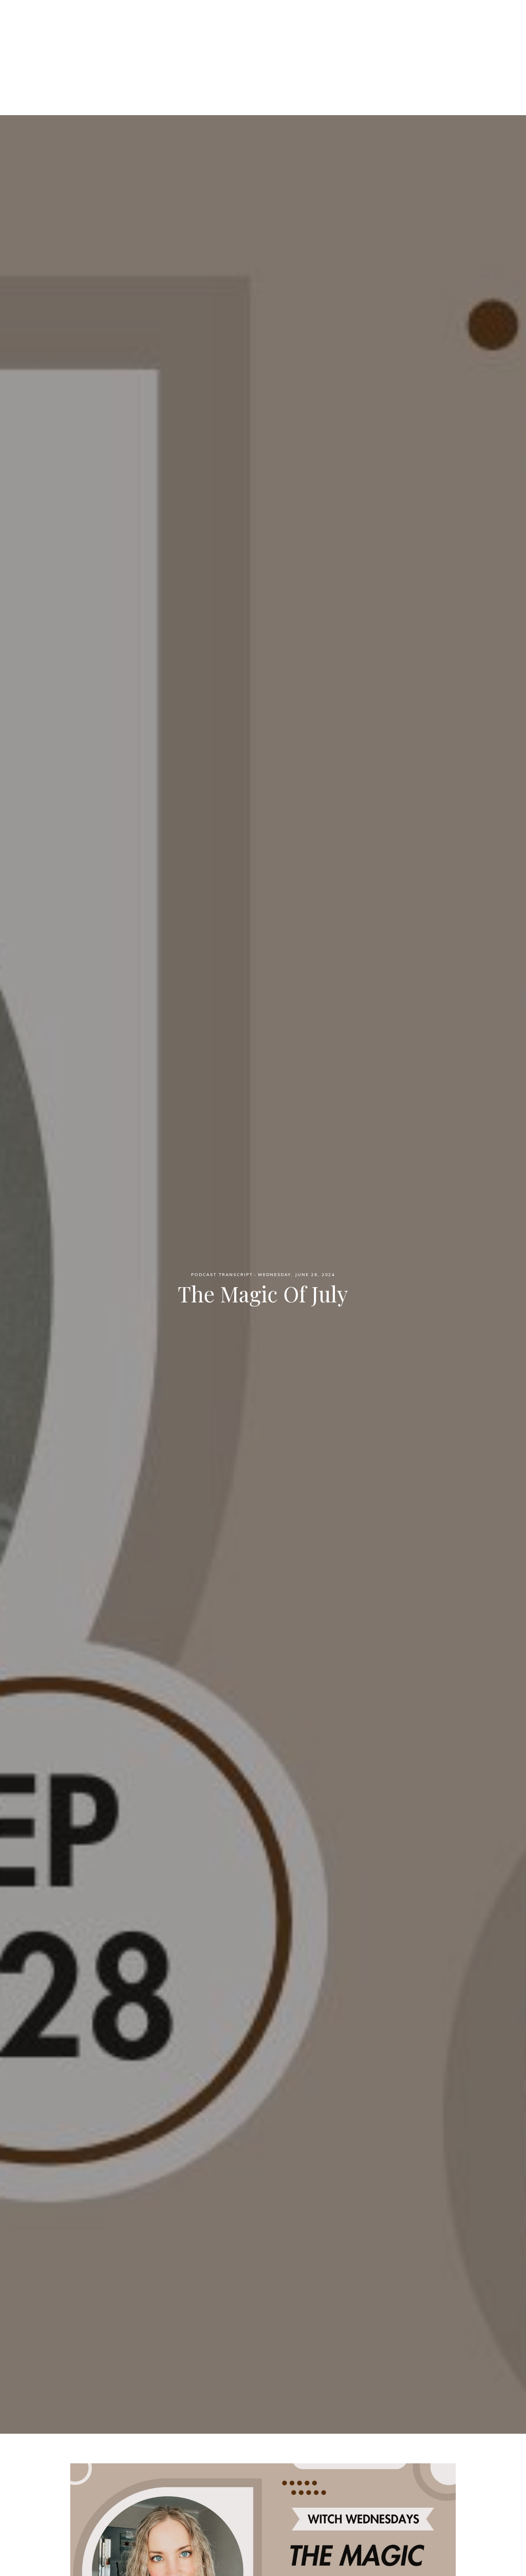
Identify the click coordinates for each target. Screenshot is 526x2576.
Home (175, 50)
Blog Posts (299, 50)
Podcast (211, 50)
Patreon (253, 50)
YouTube (346, 50)
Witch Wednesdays (263, 20)
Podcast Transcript (222, 1275)
